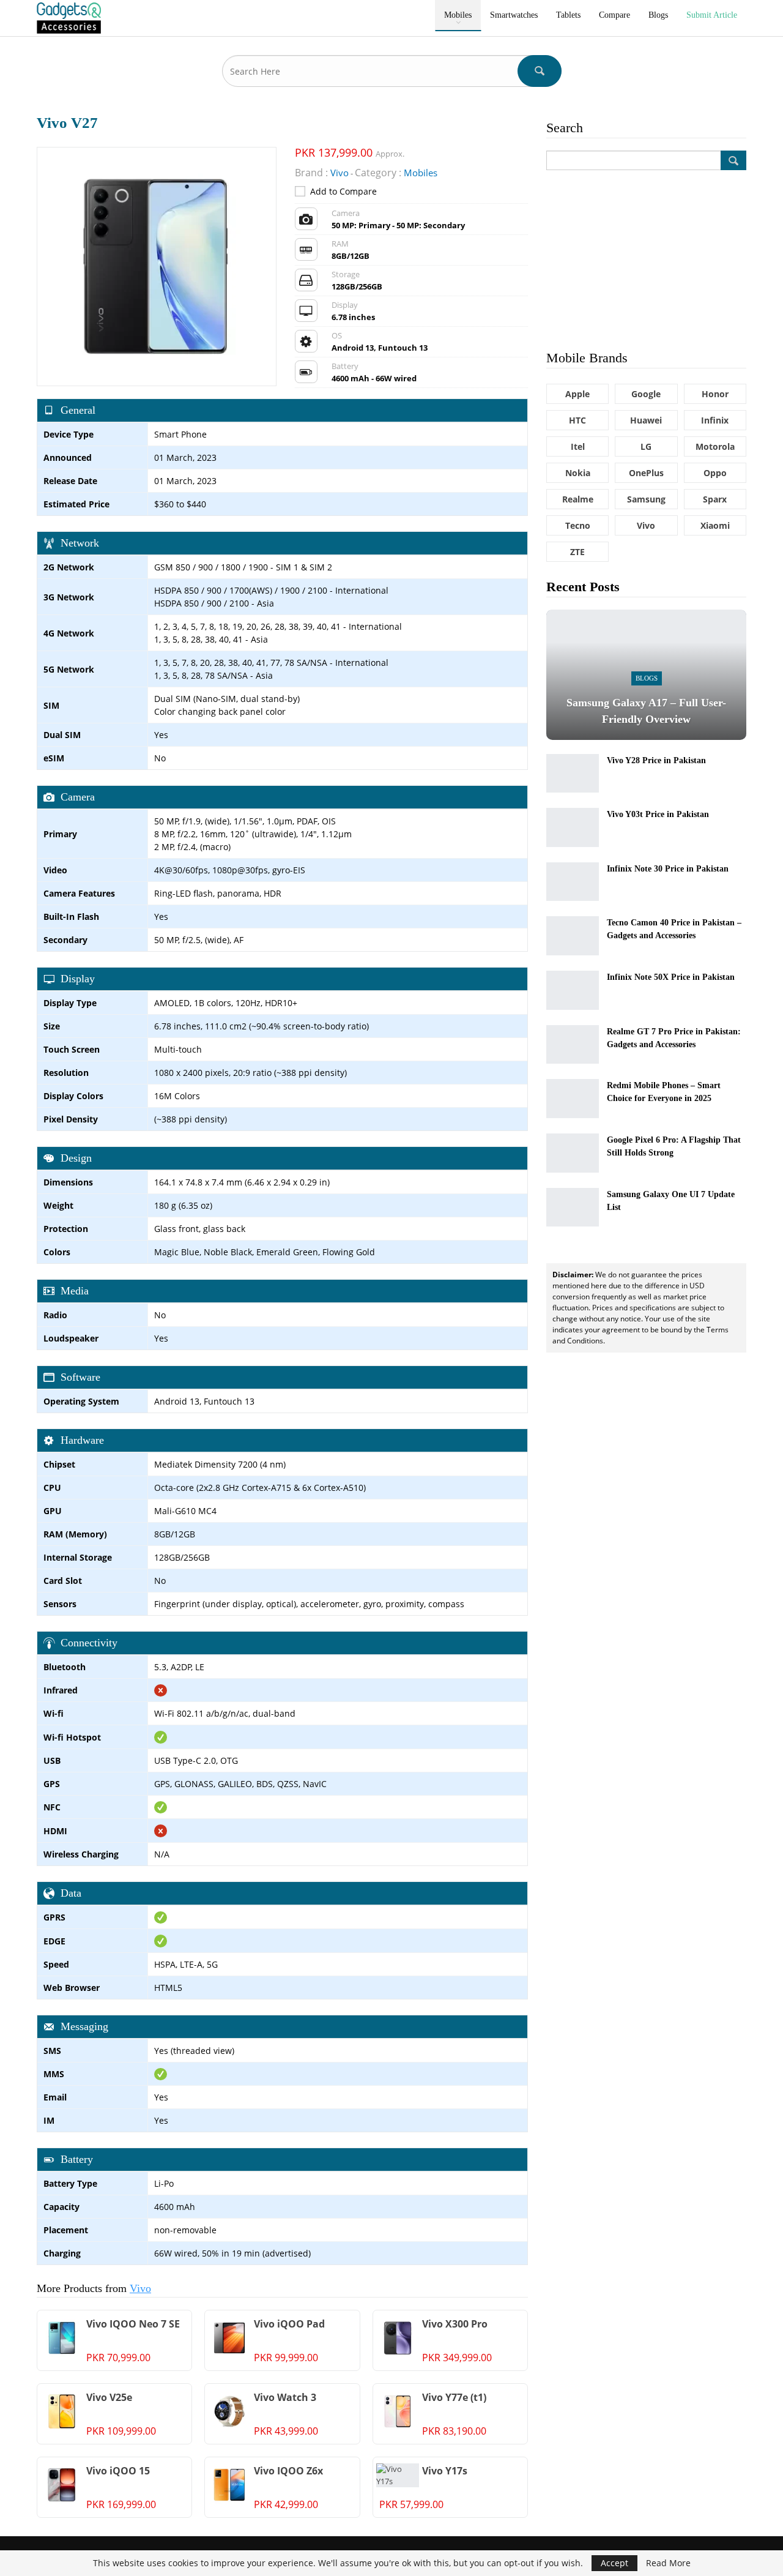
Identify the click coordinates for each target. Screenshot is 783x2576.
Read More (668, 2563)
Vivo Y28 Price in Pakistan (656, 760)
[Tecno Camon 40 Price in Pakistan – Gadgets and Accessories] (573, 936)
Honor (715, 394)
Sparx (715, 499)
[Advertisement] (646, 259)
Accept (614, 2563)
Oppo (715, 473)
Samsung (646, 499)
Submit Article (712, 15)
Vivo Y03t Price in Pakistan (658, 814)
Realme (578, 499)
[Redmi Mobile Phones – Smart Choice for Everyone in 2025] (573, 1099)
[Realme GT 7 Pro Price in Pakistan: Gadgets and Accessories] (573, 1045)
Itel (578, 446)
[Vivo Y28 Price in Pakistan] (573, 774)
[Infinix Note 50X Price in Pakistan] (573, 990)
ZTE (577, 552)
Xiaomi (715, 525)
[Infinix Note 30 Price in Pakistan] (573, 882)
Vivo (140, 2288)
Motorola (715, 446)
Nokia (578, 473)
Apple (577, 394)
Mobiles (458, 15)
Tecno (578, 525)
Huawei (646, 420)
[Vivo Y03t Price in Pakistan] (573, 827)
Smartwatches (514, 15)
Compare (614, 15)
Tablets (568, 15)
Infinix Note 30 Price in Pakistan (668, 869)
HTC (577, 420)
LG (646, 446)
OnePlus (646, 473)
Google (646, 394)
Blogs (658, 15)
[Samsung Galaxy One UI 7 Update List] (573, 1208)
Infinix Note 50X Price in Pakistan (671, 977)
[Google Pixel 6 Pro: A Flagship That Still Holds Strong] (573, 1153)
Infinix (715, 420)
